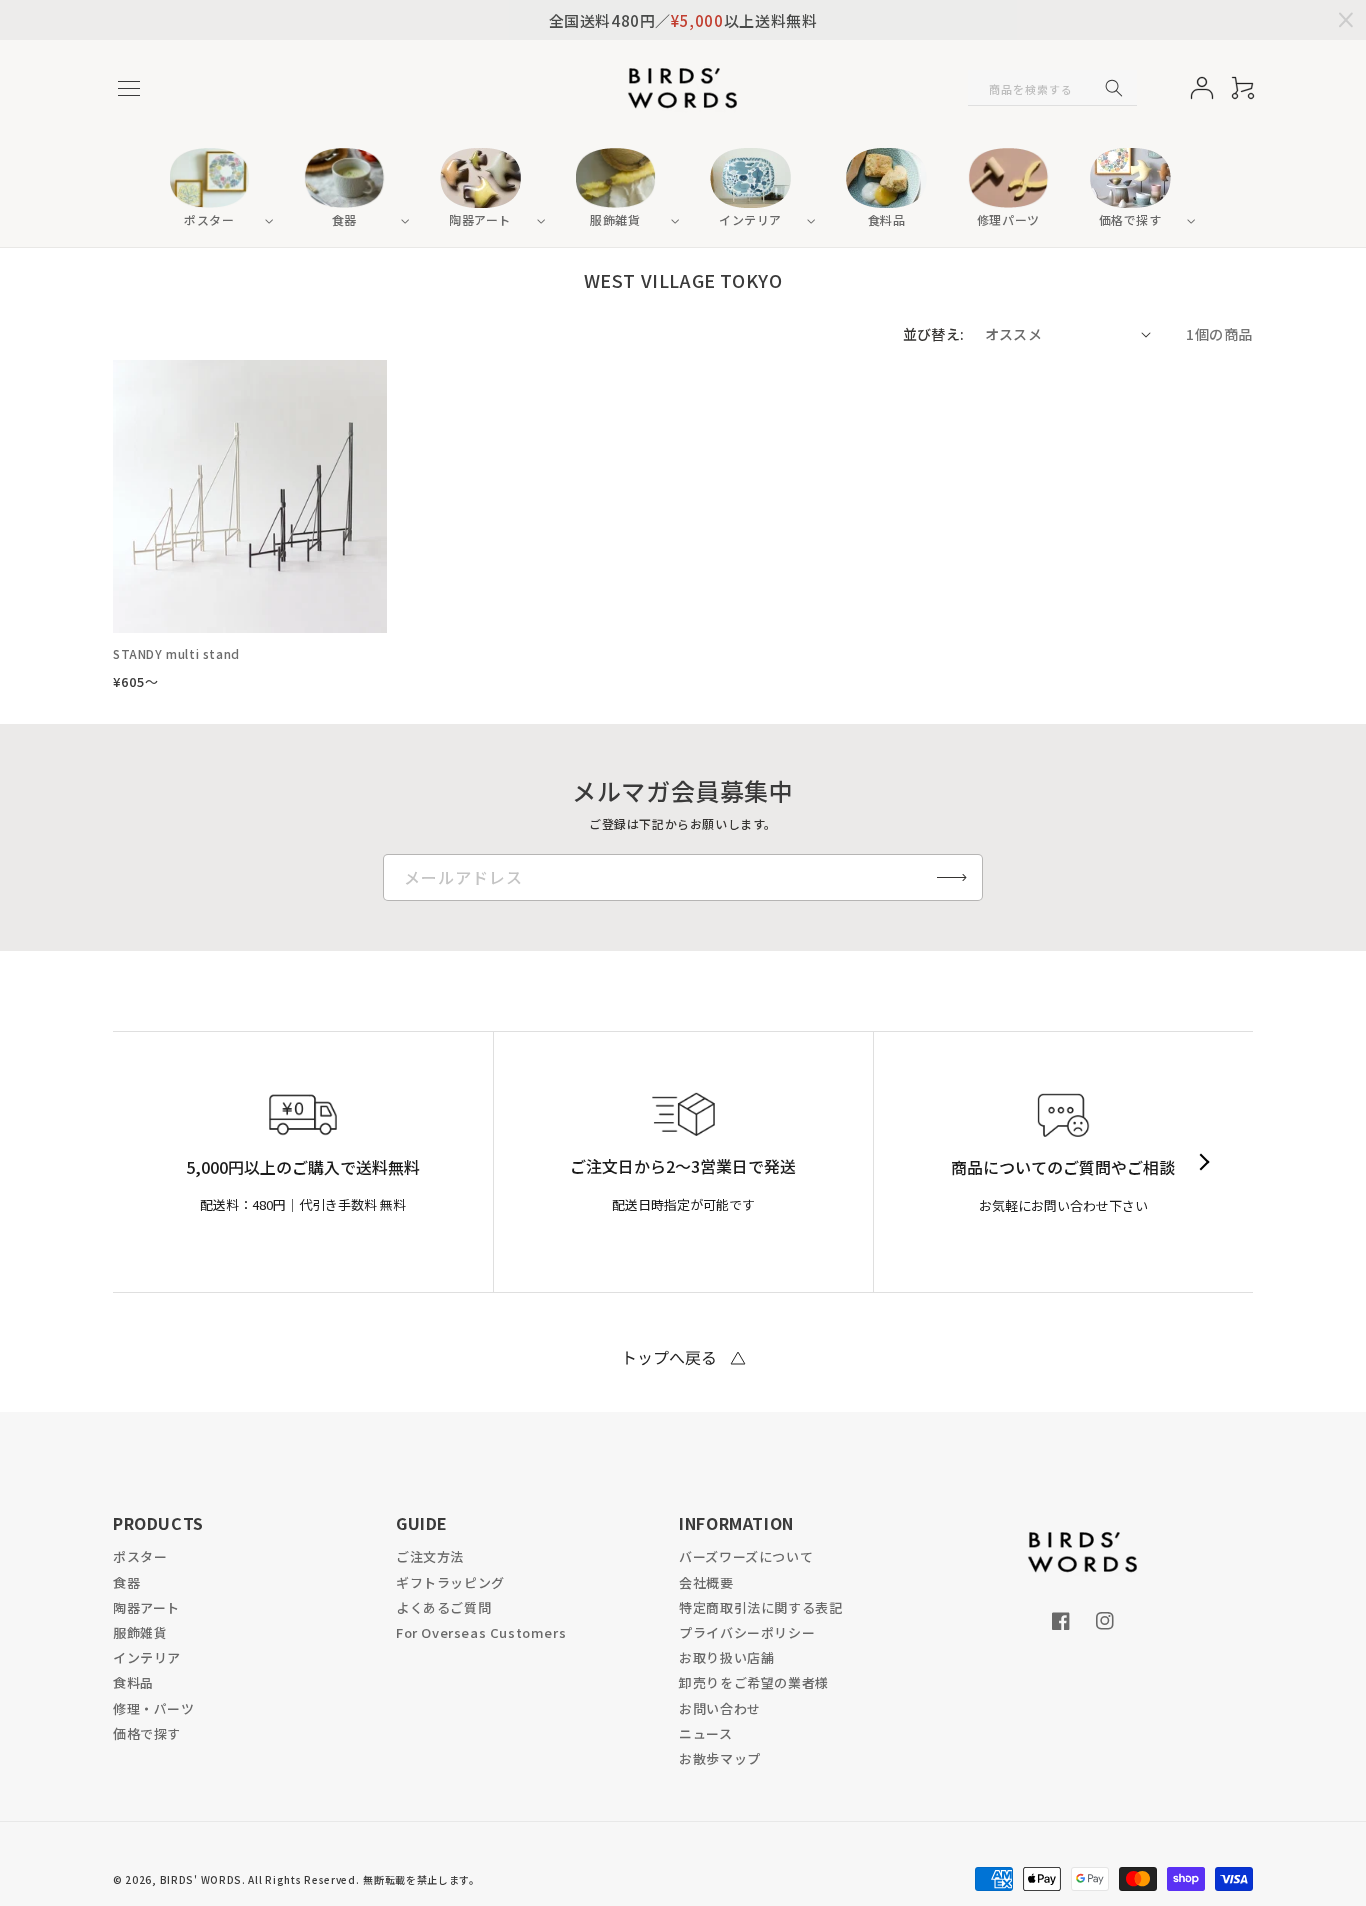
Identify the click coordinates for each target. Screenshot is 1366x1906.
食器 (126, 1582)
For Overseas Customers (481, 1632)
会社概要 (706, 1582)
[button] (129, 88)
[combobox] (1052, 88)
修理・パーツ (154, 1708)
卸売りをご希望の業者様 (754, 1682)
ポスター (140, 1556)
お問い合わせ (720, 1708)
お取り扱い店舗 (726, 1657)
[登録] (952, 877)
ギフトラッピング (450, 1582)
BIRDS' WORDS (201, 1879)
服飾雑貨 (140, 1632)
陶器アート (146, 1607)
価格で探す (147, 1733)
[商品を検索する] (1114, 88)
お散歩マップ (720, 1758)
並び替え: (934, 334)
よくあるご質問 (443, 1607)
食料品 (133, 1682)
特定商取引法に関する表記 (760, 1607)
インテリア (147, 1657)
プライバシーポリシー (747, 1632)
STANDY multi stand (176, 654)
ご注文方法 (430, 1556)
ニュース (705, 1733)
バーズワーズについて (746, 1556)
